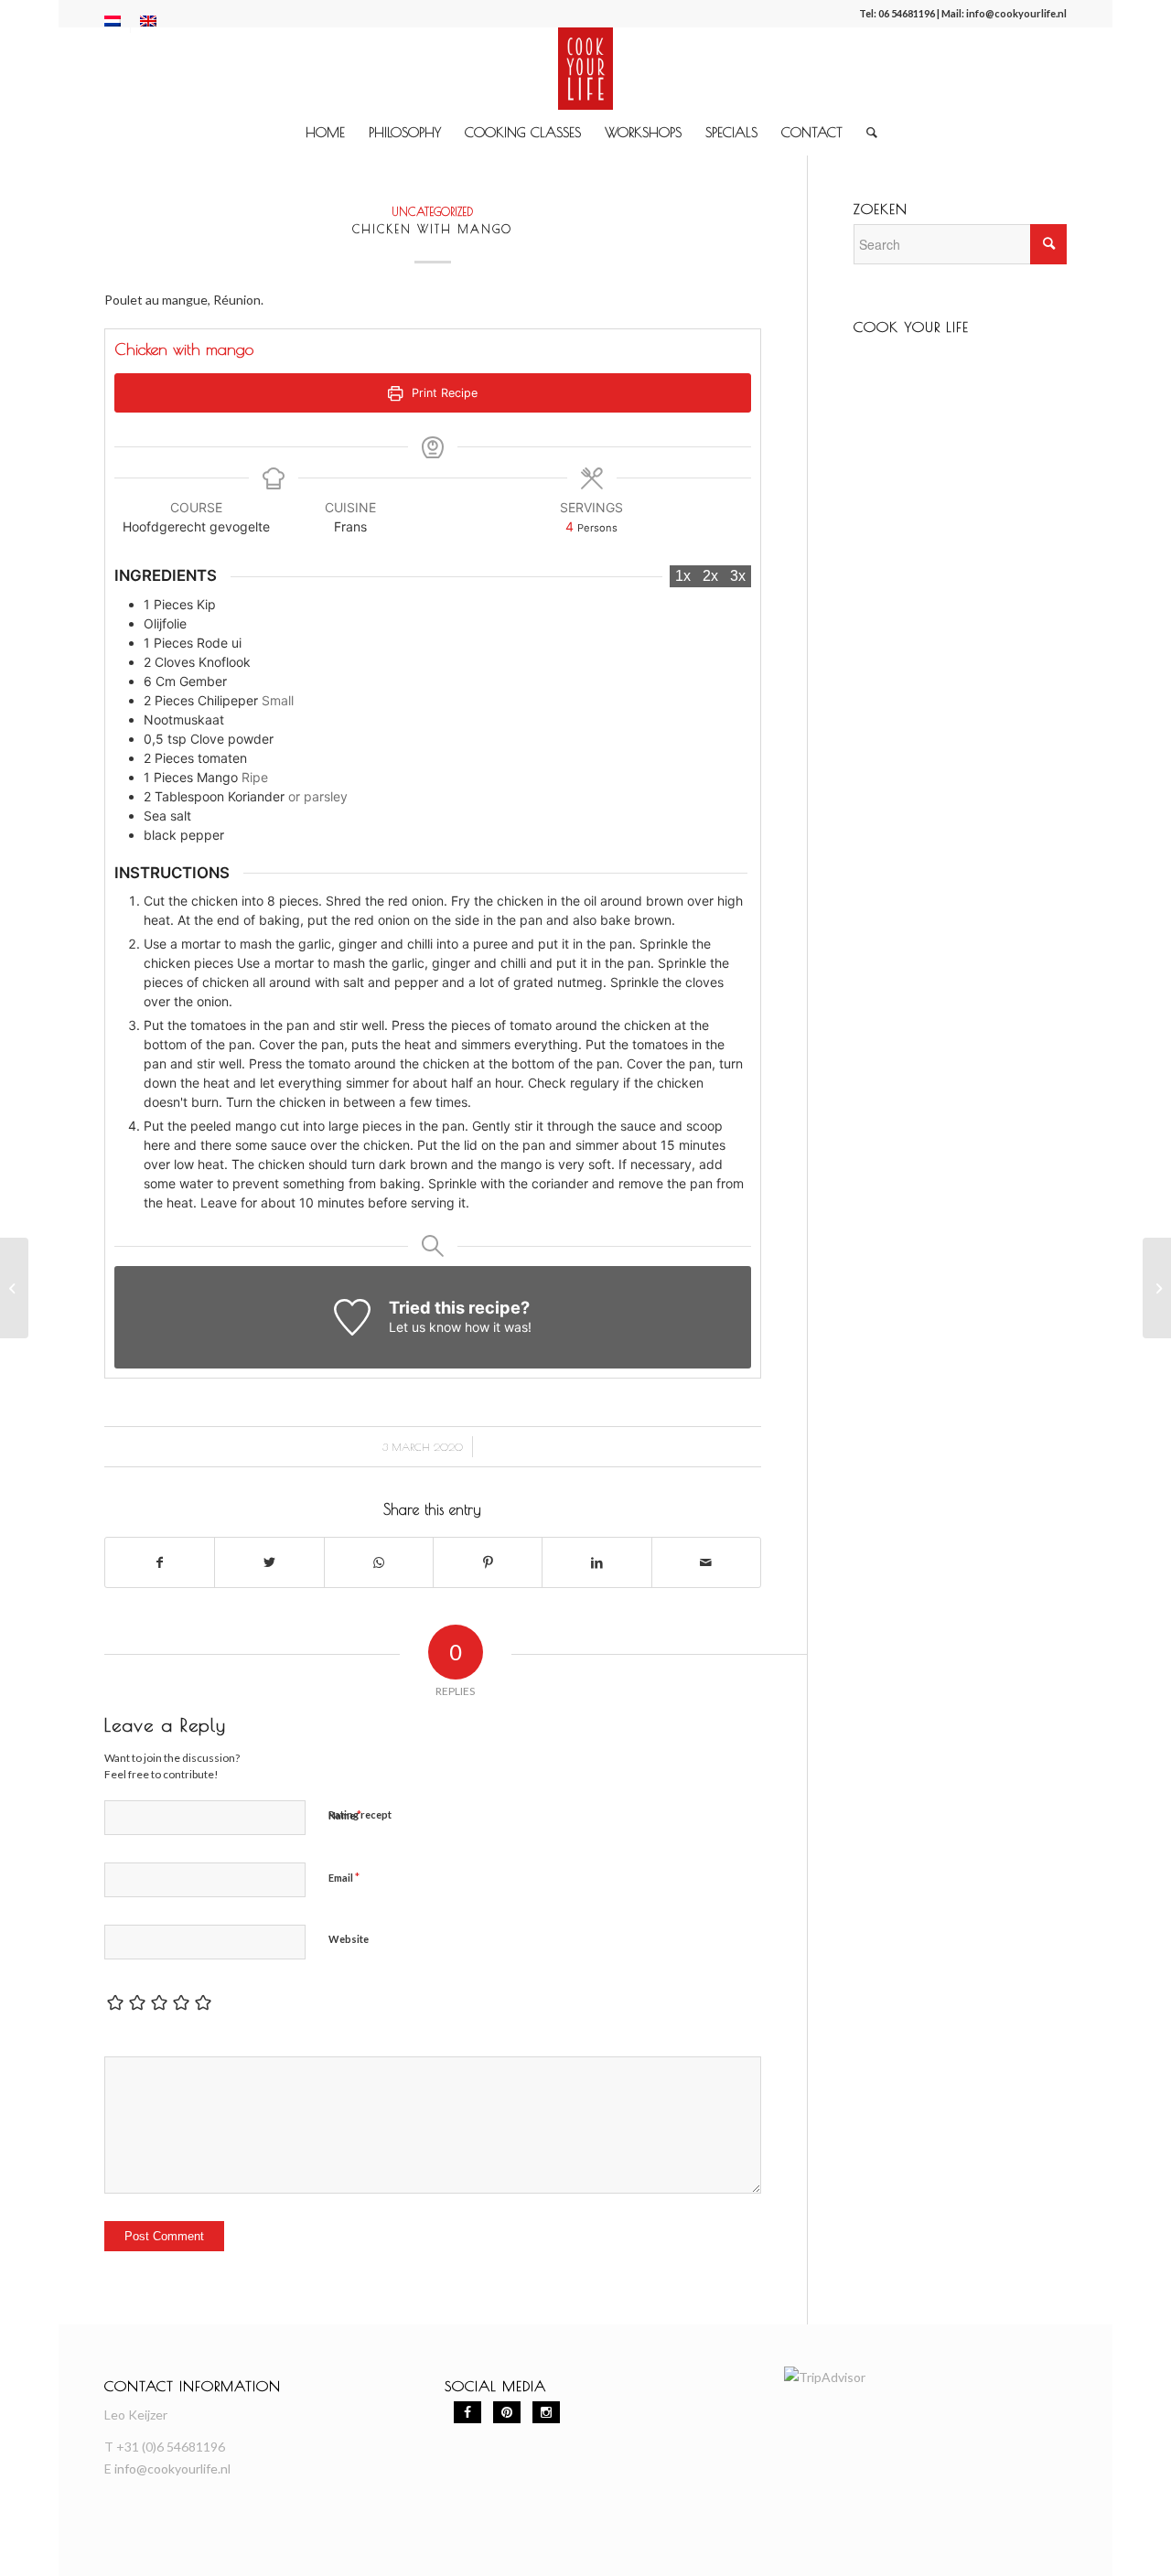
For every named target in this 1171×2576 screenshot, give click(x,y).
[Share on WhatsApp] (379, 1562)
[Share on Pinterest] (488, 1562)
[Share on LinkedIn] (596, 1562)
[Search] (866, 133)
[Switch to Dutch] (113, 21)
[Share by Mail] (706, 1562)
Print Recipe (443, 393)
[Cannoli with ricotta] (14, 1288)
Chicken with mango (432, 229)
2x (710, 576)
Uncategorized (432, 212)
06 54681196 (907, 13)
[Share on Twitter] (269, 1562)
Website (349, 1939)
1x (683, 576)
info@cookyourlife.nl (1016, 13)
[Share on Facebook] (160, 1562)
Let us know (425, 1327)
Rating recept (360, 1814)
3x (738, 576)
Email (344, 1877)
